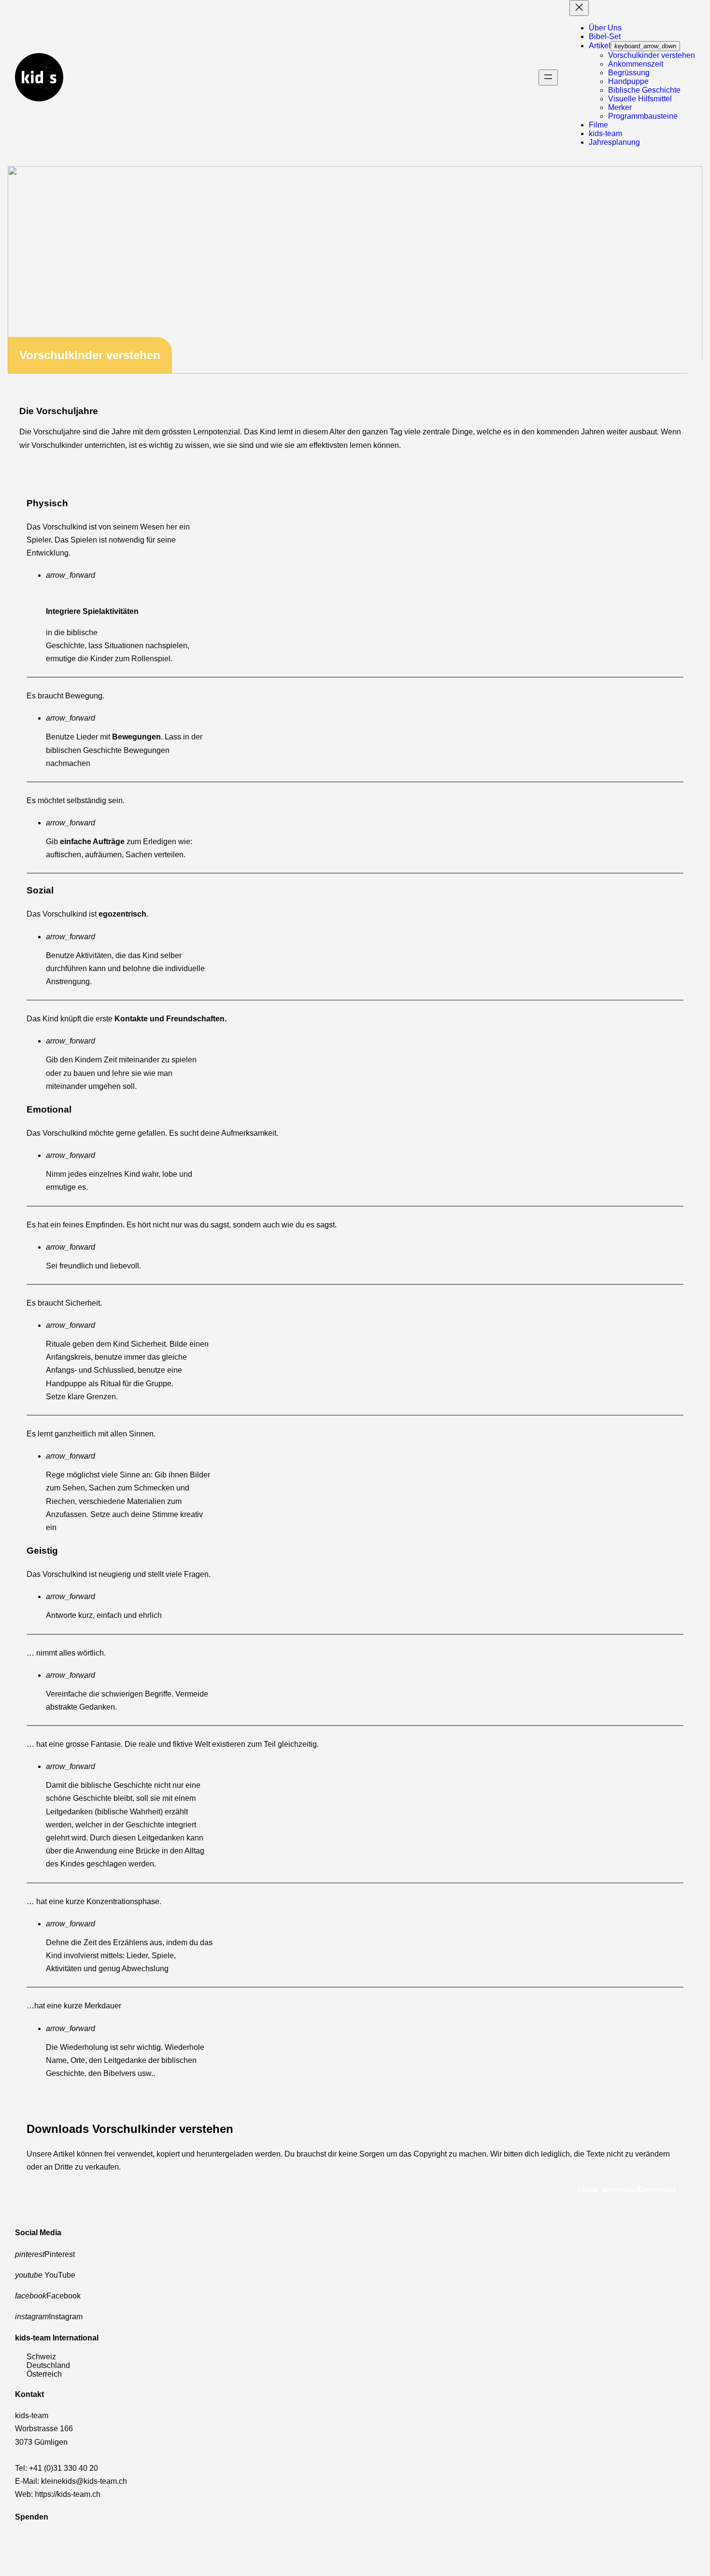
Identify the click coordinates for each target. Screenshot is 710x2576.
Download (626, 2189)
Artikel (600, 46)
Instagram (49, 2317)
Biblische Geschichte (644, 90)
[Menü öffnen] (548, 77)
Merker (620, 107)
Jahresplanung (614, 142)
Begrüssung (629, 73)
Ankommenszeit (636, 64)
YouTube (45, 2275)
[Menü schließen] (579, 8)
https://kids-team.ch (68, 2494)
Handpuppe (628, 81)
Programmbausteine (643, 116)
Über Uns (605, 28)
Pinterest (45, 2254)
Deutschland (48, 2365)
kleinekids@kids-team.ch (84, 2481)
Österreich (44, 2374)
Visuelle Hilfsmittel (640, 99)
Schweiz (41, 2357)
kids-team (605, 133)
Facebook (48, 2296)
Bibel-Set (605, 36)
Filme (598, 125)
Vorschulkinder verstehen (652, 55)
